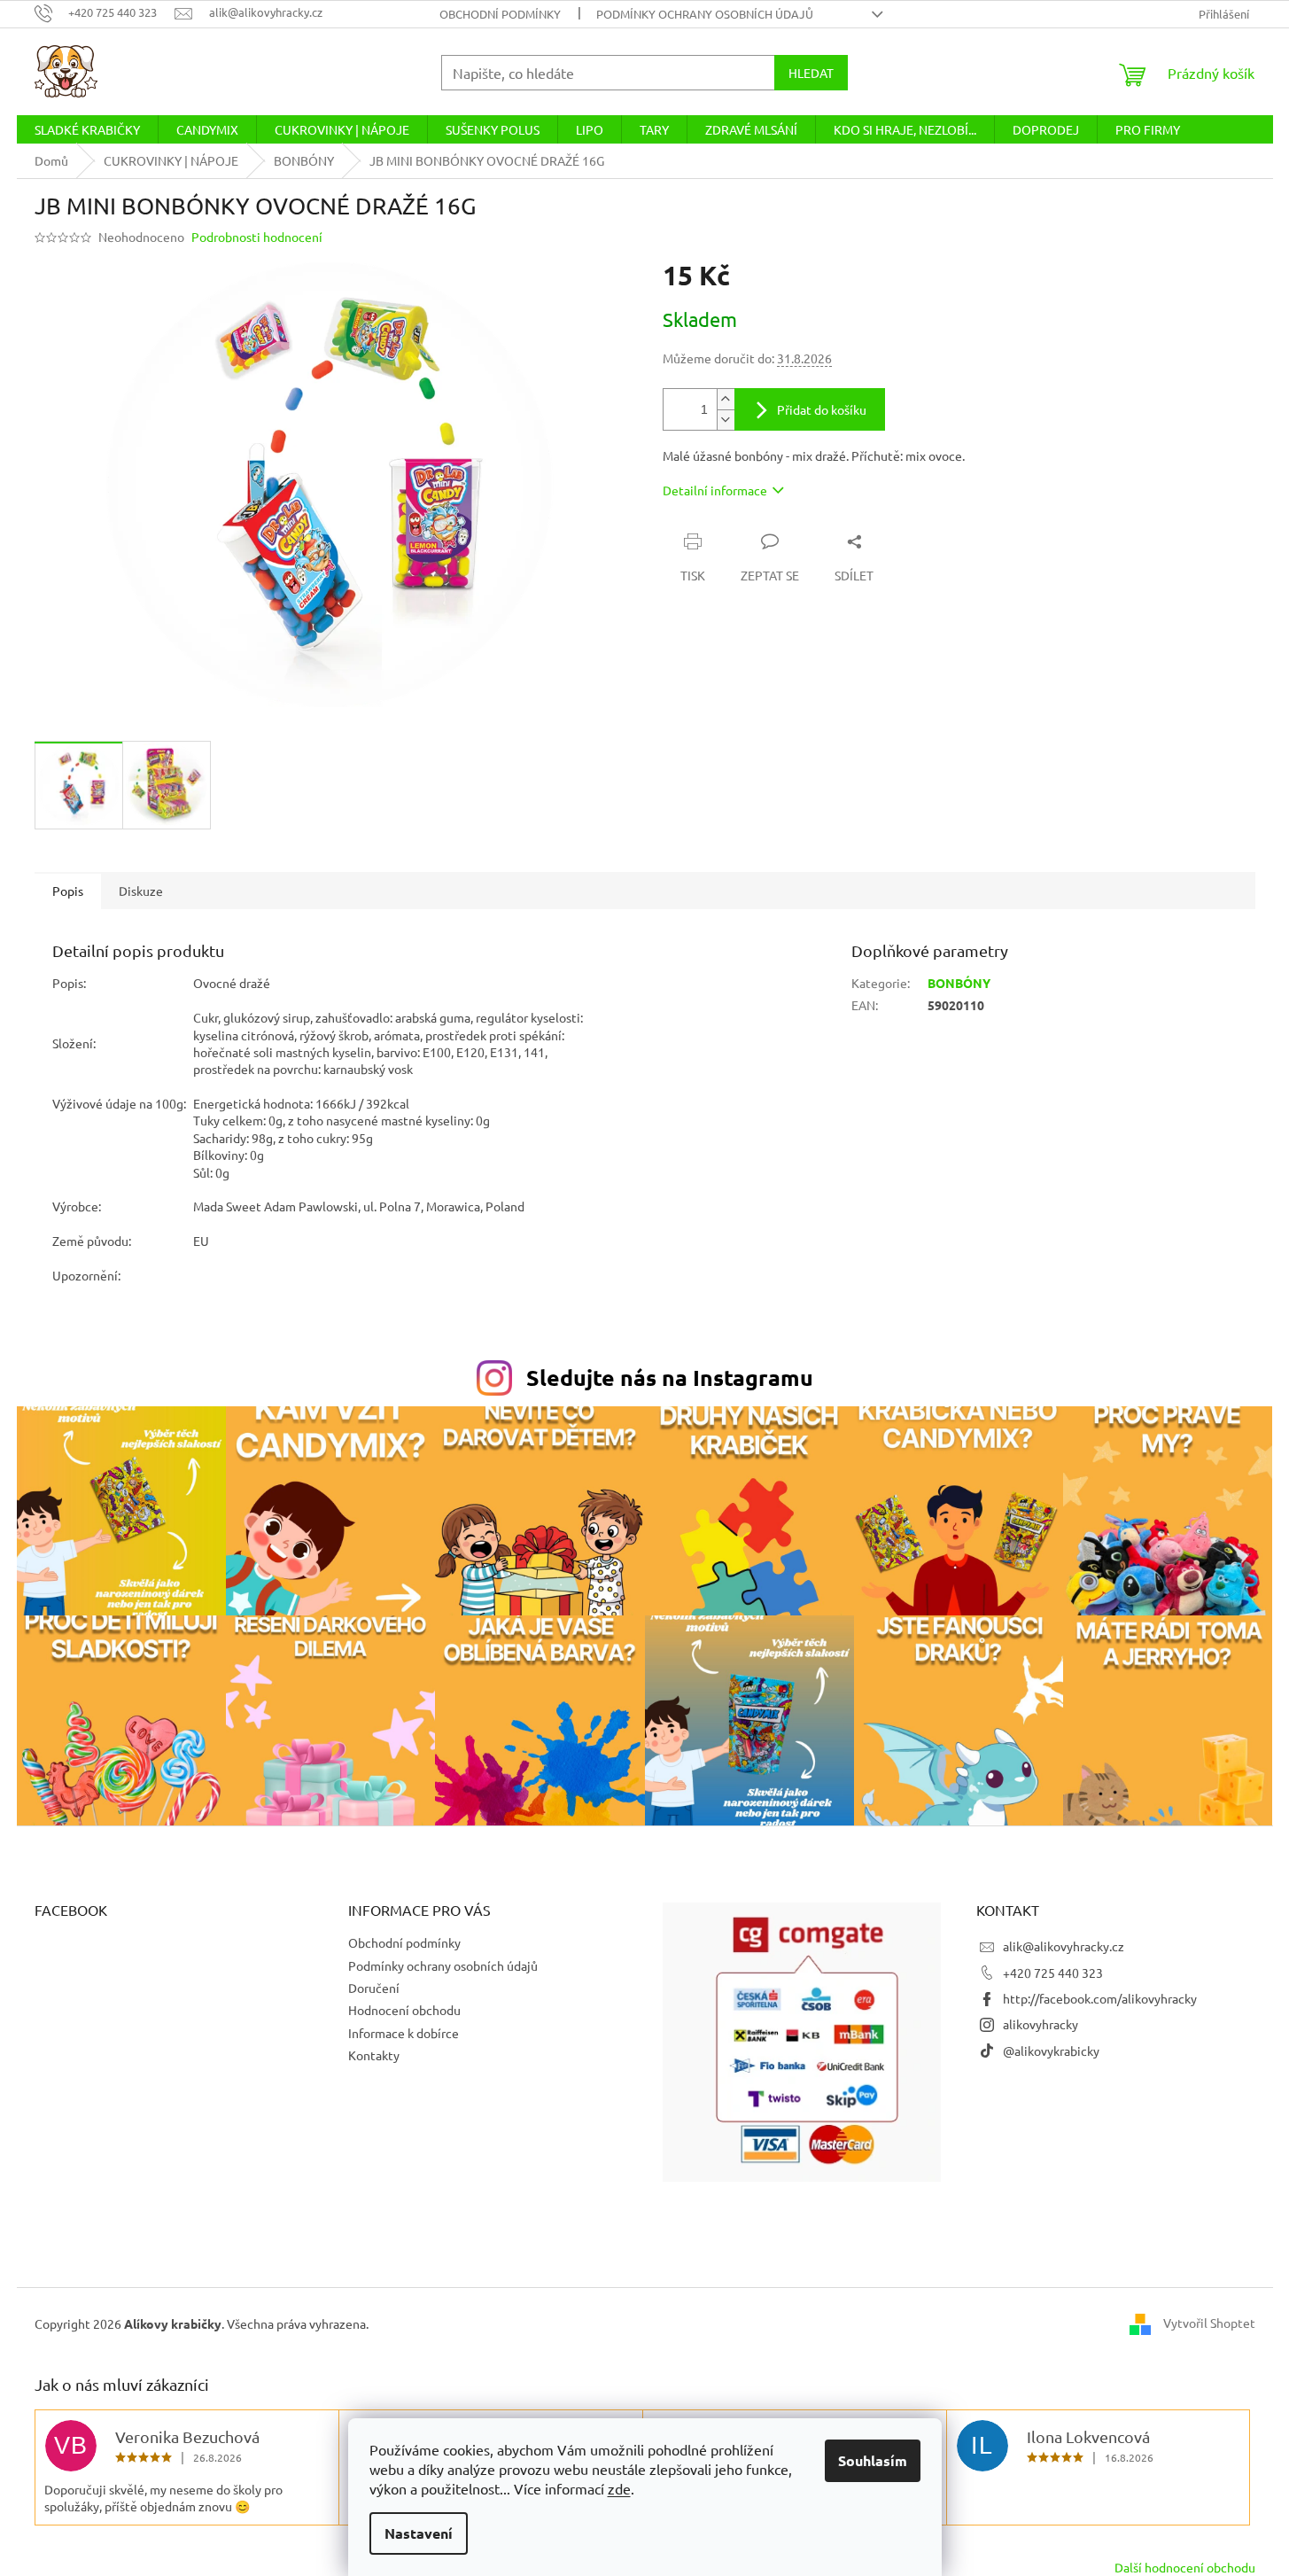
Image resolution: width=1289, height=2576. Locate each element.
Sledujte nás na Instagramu (670, 1377)
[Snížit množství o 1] (726, 420)
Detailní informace (715, 490)
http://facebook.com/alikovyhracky (1100, 1998)
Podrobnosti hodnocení (257, 237)
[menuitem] (87, 129)
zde (619, 2488)
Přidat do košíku (822, 409)
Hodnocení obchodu (404, 2010)
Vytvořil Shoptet (1209, 2322)
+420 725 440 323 (1053, 1973)
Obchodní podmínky (500, 14)
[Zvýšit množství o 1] (726, 399)
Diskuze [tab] (141, 891)
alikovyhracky (1041, 2024)
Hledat (811, 73)
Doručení (374, 1988)
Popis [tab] (68, 891)
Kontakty (374, 2055)
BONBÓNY (959, 983)
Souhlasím (873, 2460)
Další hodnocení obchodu (1185, 2567)
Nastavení (419, 2533)
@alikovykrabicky (1051, 2051)
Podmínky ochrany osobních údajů (705, 14)
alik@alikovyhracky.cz (1064, 1946)
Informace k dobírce (404, 2033)
